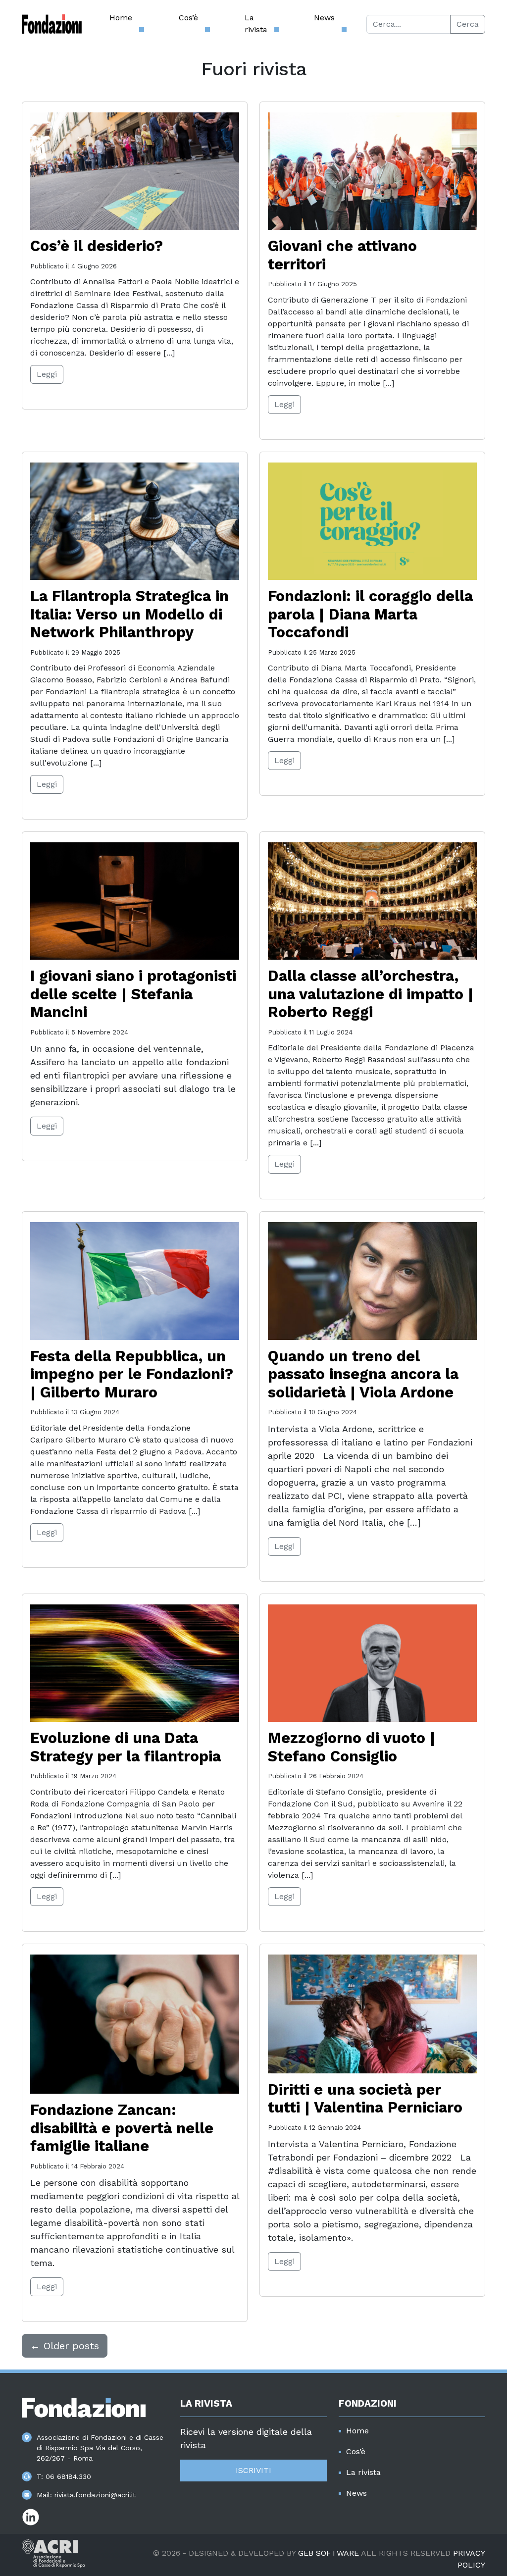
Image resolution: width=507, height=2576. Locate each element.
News (324, 18)
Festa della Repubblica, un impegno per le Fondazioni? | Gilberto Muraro (132, 1374)
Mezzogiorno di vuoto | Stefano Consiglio (352, 1747)
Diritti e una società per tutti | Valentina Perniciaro (365, 2099)
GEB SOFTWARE (329, 2553)
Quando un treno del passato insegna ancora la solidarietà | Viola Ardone (363, 1374)
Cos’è (188, 18)
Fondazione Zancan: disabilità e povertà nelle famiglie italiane (122, 2128)
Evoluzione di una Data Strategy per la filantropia (126, 1747)
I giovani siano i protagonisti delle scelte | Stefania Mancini (133, 994)
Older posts (65, 2346)
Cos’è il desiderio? (97, 246)
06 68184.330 (68, 2476)
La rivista (256, 24)
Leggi (47, 374)
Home (121, 18)
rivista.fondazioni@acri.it (95, 2495)
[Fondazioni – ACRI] (52, 24)
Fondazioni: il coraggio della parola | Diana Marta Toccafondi (370, 614)
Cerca (468, 24)
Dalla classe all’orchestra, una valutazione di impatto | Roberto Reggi (371, 994)
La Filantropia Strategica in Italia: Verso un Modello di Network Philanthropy (129, 614)
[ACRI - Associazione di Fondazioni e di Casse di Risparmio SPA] (53, 2552)
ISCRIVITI (253, 2470)
